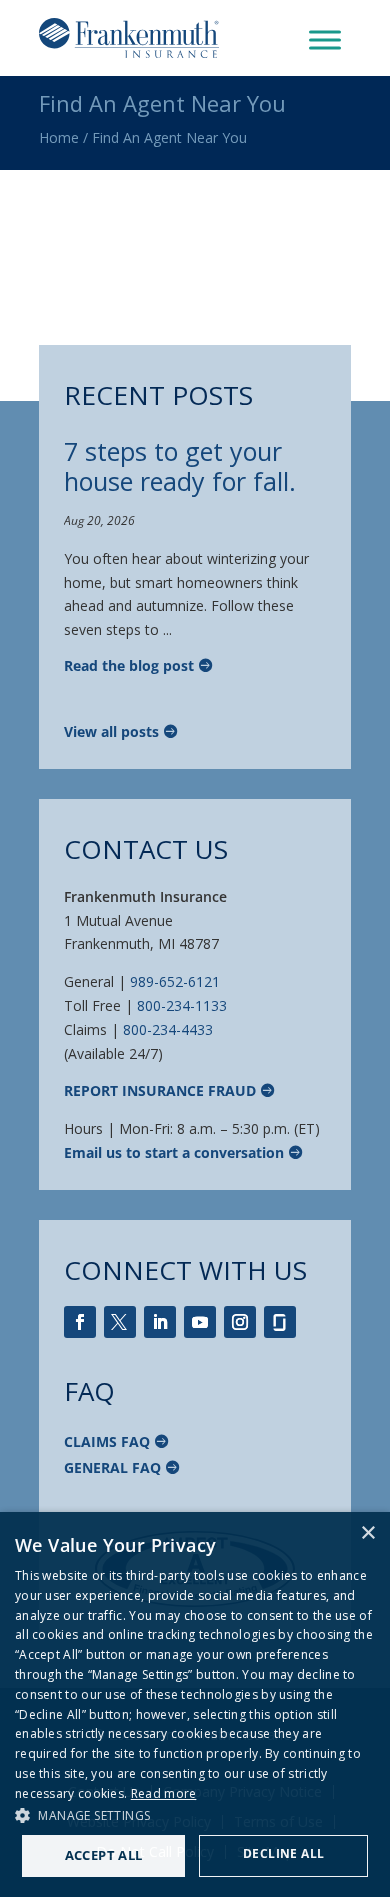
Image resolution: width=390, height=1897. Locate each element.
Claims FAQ (107, 1441)
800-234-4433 (168, 1029)
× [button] (367, 1533)
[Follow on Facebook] (80, 1322)
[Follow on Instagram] (240, 1322)
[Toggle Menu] (325, 39)
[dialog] (195, 1704)
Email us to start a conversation (174, 1152)
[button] (195, 1816)
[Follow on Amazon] (280, 1322)
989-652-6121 (175, 981)
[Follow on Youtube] (200, 1322)
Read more (164, 1793)
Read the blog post (129, 665)
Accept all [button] (104, 1855)
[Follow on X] (120, 1322)
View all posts (111, 731)
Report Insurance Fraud (160, 1090)
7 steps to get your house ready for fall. (180, 466)
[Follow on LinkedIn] (160, 1322)
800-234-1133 (182, 1005)
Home (59, 137)
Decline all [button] (283, 1853)
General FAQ (112, 1467)
